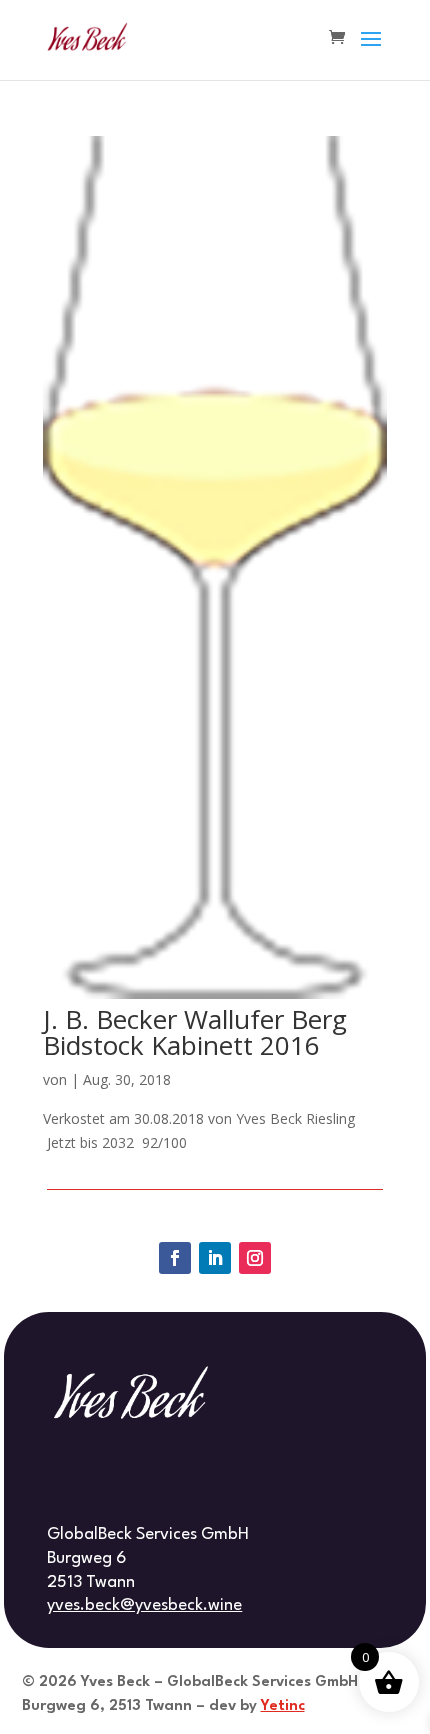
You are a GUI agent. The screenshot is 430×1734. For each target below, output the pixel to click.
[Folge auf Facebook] (175, 1258)
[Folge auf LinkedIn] (215, 1258)
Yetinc (283, 1706)
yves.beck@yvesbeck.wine (144, 1605)
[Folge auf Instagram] (255, 1258)
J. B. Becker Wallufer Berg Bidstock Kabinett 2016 (195, 1032)
